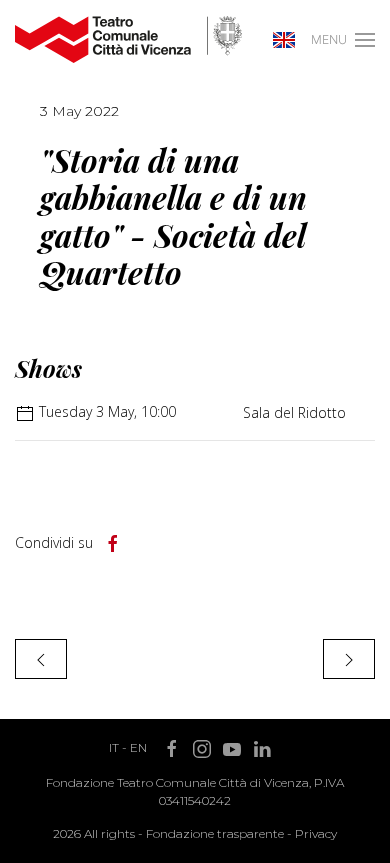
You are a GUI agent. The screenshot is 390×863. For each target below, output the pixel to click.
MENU (329, 39)
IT (114, 747)
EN (138, 747)
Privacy (316, 833)
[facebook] (113, 544)
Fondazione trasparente (215, 833)
